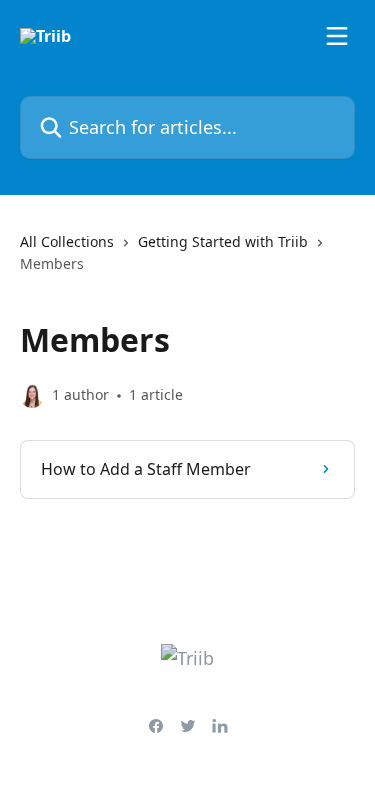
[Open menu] (337, 36)
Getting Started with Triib (223, 241)
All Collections (67, 241)
